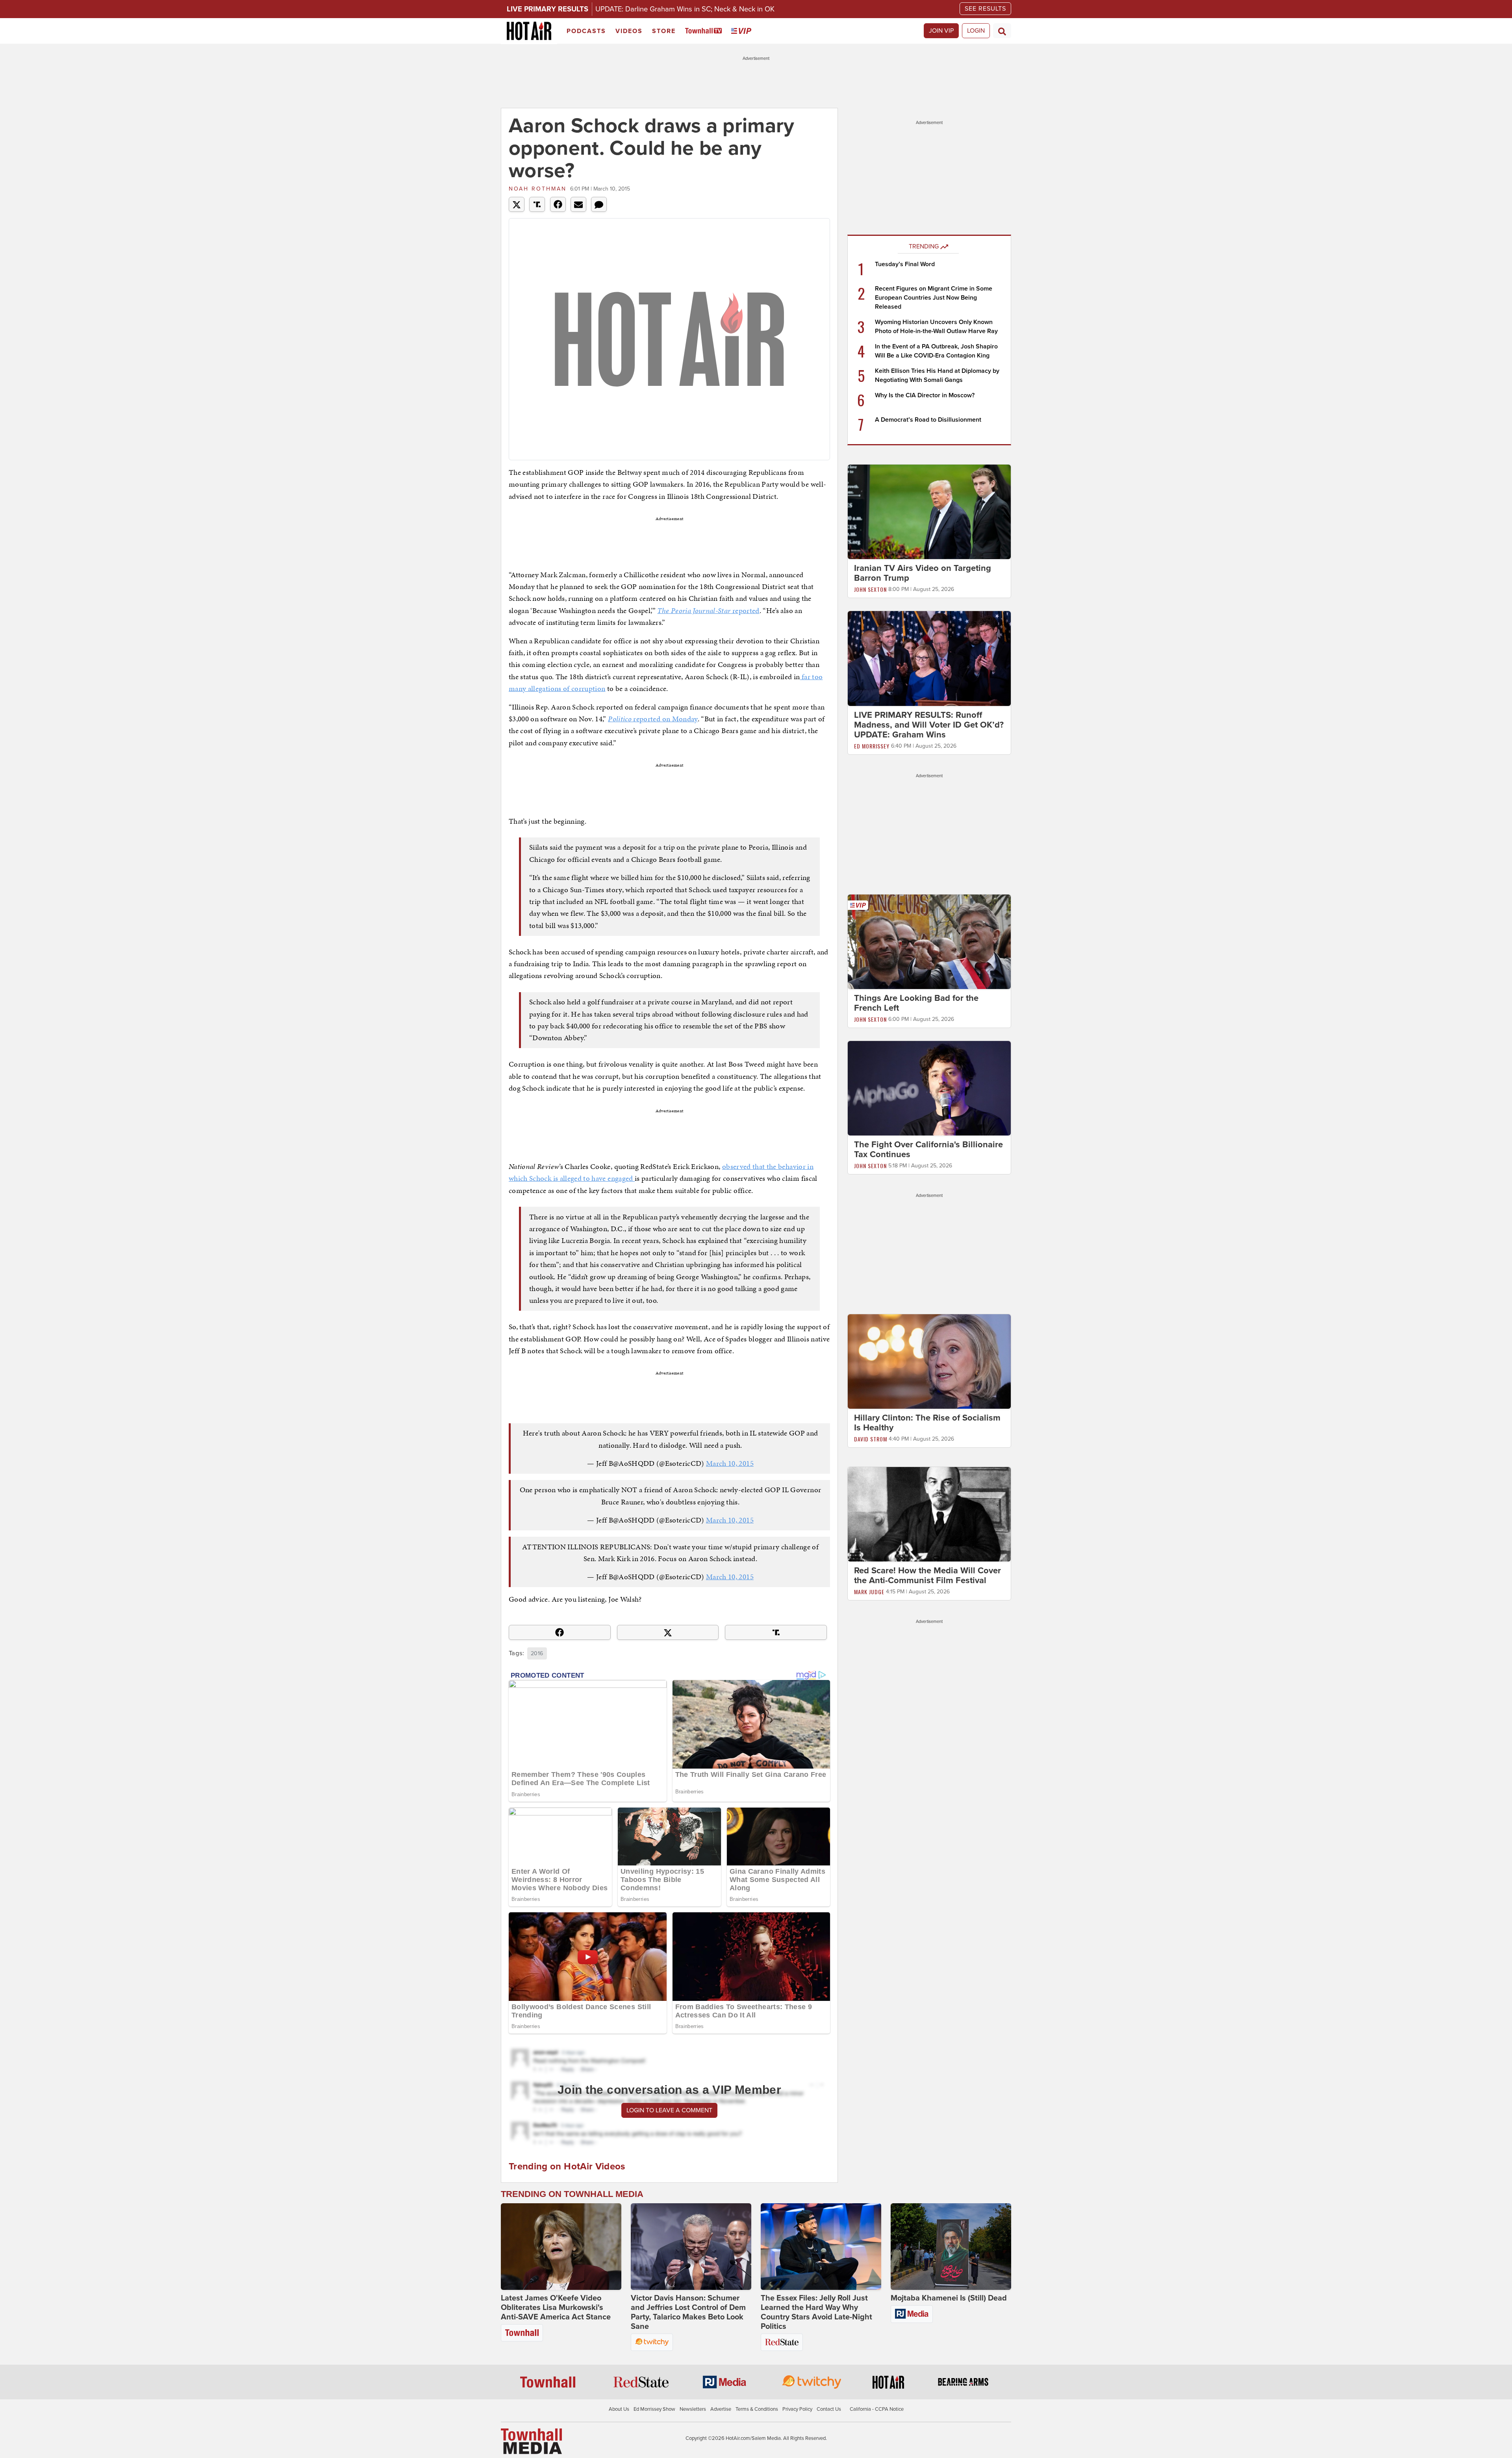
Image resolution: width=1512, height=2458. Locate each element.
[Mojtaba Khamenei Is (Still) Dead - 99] (951, 2247)
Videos (629, 31)
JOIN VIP (941, 31)
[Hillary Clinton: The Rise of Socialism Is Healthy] (929, 1361)
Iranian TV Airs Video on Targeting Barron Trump (923, 573)
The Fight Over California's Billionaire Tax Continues (928, 1149)
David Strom (871, 1439)
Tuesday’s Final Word (905, 264)
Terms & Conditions (757, 2409)
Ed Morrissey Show (654, 2409)
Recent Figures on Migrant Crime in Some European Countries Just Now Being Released (934, 298)
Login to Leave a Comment (669, 2110)
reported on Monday (653, 719)
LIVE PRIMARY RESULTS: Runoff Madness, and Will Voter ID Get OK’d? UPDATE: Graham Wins (929, 725)
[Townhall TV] (705, 31)
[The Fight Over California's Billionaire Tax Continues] (929, 1088)
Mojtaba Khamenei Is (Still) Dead (949, 2298)
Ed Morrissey (872, 746)
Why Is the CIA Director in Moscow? (925, 395)
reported (708, 610)
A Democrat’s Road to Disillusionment (928, 420)
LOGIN (976, 31)
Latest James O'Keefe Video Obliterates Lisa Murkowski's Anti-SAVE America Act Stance (556, 2308)
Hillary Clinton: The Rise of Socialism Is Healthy (927, 1423)
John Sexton (870, 589)
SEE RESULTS (985, 9)
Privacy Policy (797, 2409)
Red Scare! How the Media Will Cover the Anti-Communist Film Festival (927, 1575)
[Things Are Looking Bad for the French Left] (929, 941)
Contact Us (829, 2409)
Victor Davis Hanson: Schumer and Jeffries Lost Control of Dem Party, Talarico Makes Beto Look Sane (688, 2312)
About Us (619, 2409)
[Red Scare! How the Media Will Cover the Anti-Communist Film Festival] (929, 1514)
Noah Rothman (538, 189)
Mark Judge (869, 1592)
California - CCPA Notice (877, 2409)
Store (664, 31)
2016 (537, 1653)
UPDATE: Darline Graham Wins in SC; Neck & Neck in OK (685, 9)
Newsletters (693, 2409)
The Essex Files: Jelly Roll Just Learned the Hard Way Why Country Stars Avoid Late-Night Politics (816, 2312)
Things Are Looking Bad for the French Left (916, 1003)
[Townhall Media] (531, 2441)
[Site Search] (1002, 31)
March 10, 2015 (730, 1463)
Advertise (721, 2409)
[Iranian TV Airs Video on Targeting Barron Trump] (929, 511)
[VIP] (743, 31)
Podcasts (586, 31)
